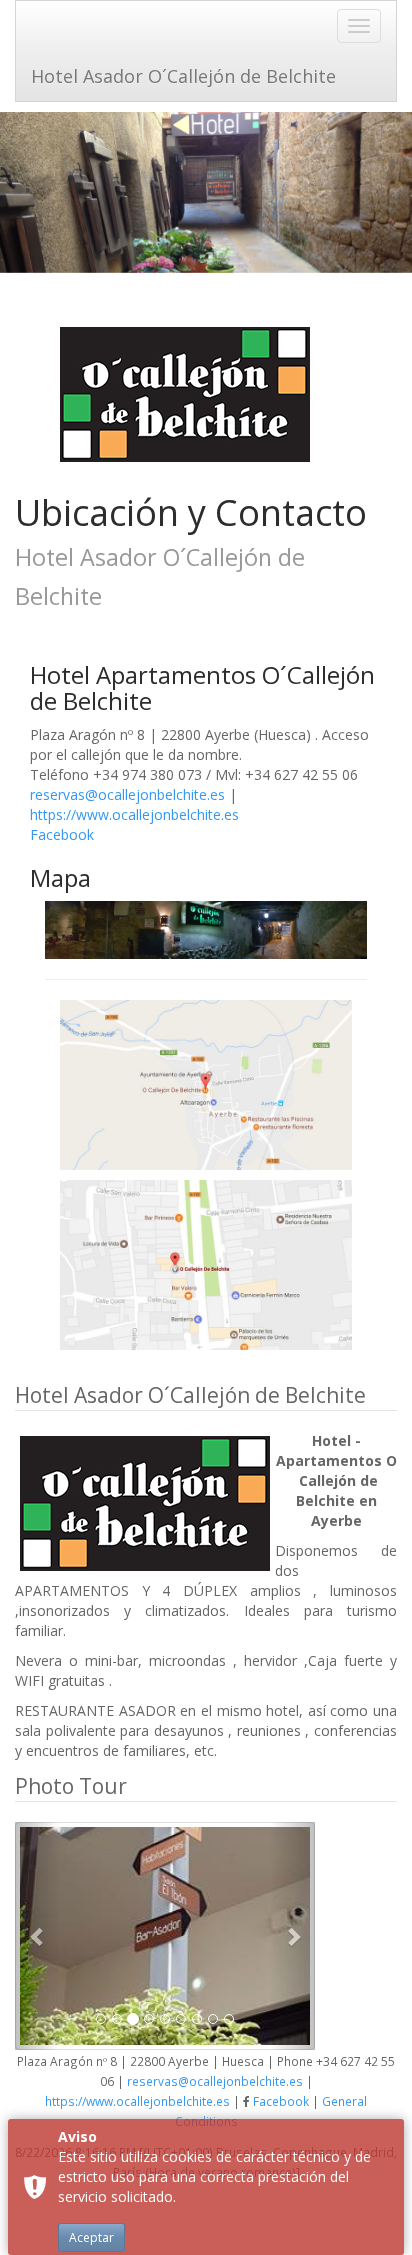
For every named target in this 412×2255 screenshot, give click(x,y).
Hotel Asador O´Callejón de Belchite (183, 76)
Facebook (62, 834)
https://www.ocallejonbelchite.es (134, 814)
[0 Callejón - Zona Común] (165, 1936)
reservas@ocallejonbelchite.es (127, 794)
